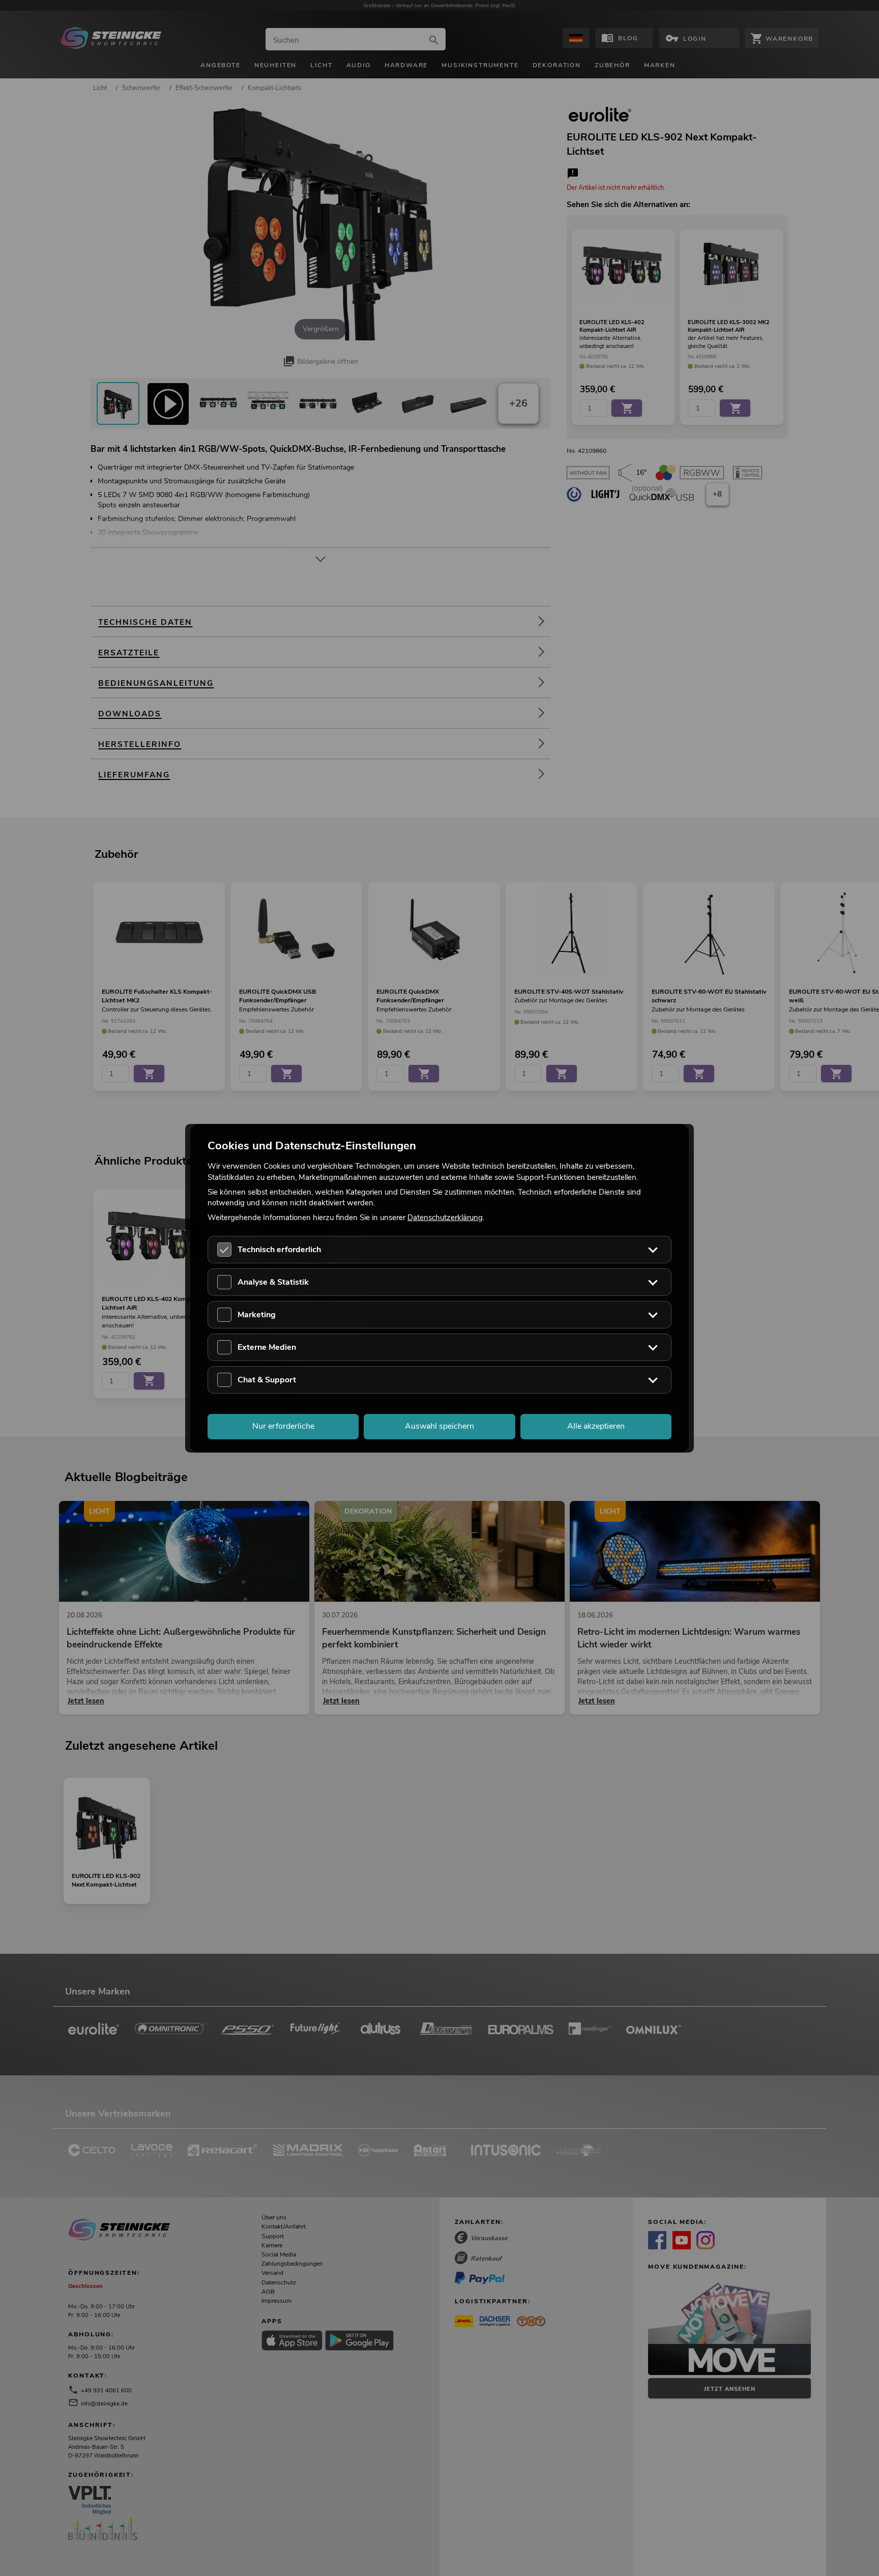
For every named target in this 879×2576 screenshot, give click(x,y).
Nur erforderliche (283, 1426)
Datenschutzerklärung (445, 1218)
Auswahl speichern (439, 1426)
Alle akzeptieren (596, 1426)
